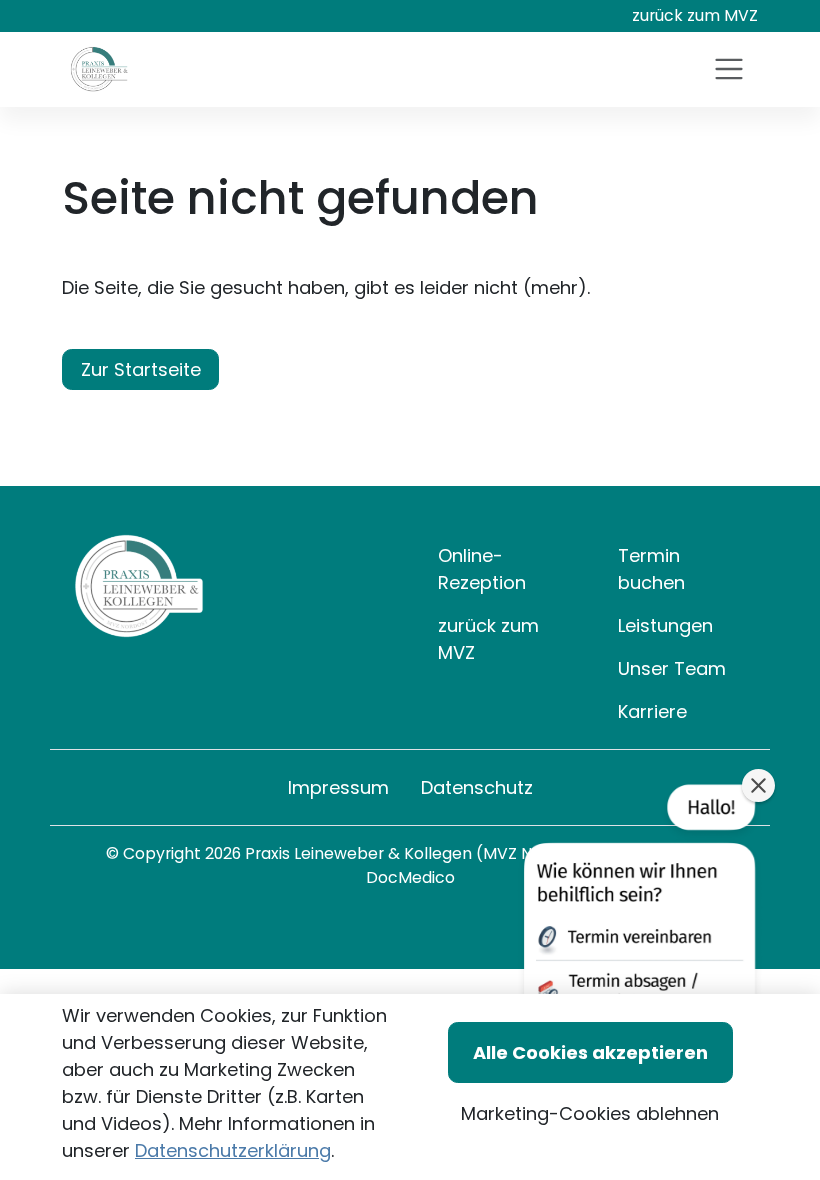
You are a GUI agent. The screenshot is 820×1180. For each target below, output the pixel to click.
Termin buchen (651, 569)
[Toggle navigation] (729, 69)
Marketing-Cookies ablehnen (590, 1113)
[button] (637, 937)
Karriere (652, 711)
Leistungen (665, 625)
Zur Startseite (141, 369)
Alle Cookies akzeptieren (590, 1052)
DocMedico (410, 877)
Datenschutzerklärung (233, 1150)
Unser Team (672, 668)
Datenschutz (477, 787)
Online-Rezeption (482, 569)
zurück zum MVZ (695, 15)
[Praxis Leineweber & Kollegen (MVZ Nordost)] (99, 69)
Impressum (338, 787)
